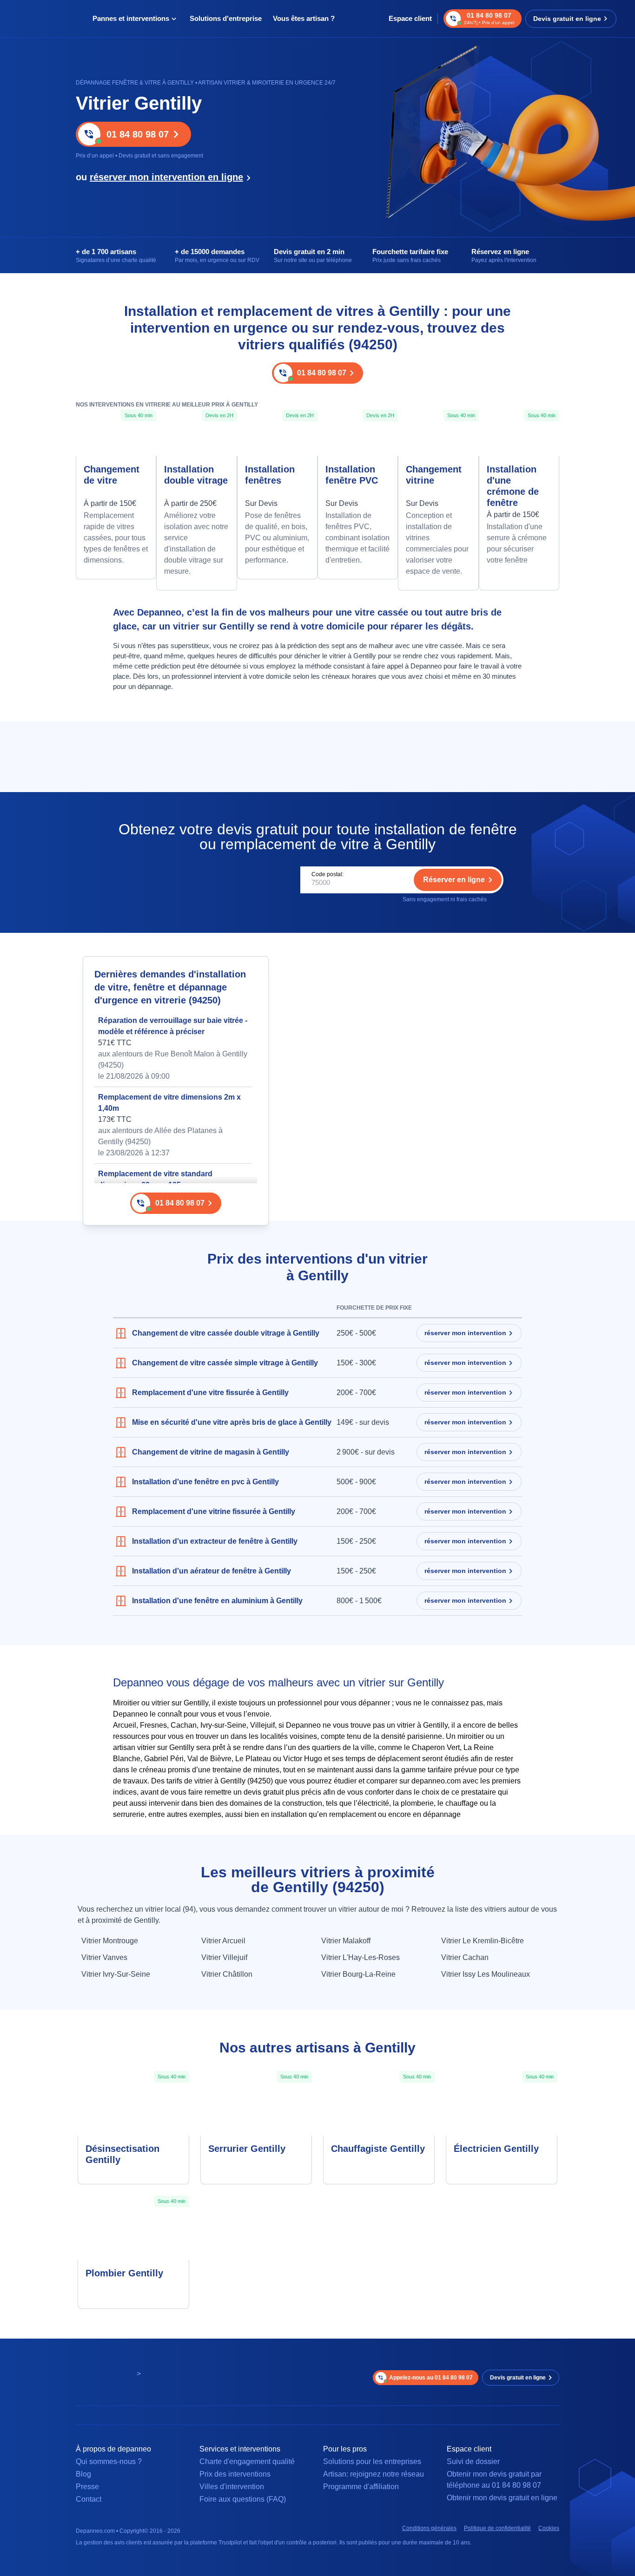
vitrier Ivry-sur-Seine (116, 1974)
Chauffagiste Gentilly (378, 2149)
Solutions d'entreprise (226, 18)
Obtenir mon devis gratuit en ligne (502, 2498)
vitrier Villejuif (224, 1957)
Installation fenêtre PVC (352, 475)
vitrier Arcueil (223, 1941)
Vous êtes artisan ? (304, 18)
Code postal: (327, 874)
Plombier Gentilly (124, 2273)
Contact (89, 2499)
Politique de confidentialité (497, 2528)
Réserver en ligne (454, 880)
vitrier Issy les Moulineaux (486, 1974)
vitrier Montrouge (110, 1941)
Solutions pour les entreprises (372, 2461)
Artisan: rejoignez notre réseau (374, 2474)
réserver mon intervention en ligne (166, 177)
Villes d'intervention (232, 2487)
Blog (83, 2474)
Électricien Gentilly (496, 2149)
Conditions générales (429, 2528)
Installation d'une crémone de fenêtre (513, 486)
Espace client (410, 18)
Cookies (549, 2528)
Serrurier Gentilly (247, 2149)
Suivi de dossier (473, 2461)
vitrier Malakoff (346, 1941)
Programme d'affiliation (361, 2487)
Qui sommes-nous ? (109, 2461)
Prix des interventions (235, 2474)
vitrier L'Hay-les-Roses (360, 1957)
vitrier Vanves (104, 1957)
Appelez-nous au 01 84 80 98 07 (431, 2378)
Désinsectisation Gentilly (122, 2154)
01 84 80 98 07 (138, 134)
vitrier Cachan (465, 1957)
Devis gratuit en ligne (567, 19)
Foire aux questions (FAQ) (243, 2499)
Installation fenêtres (270, 475)
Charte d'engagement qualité (247, 2461)
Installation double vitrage (196, 475)
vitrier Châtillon (227, 1974)
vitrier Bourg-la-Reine (358, 1974)
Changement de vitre (112, 475)
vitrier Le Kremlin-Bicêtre (483, 1941)
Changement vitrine (434, 475)
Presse (87, 2487)
